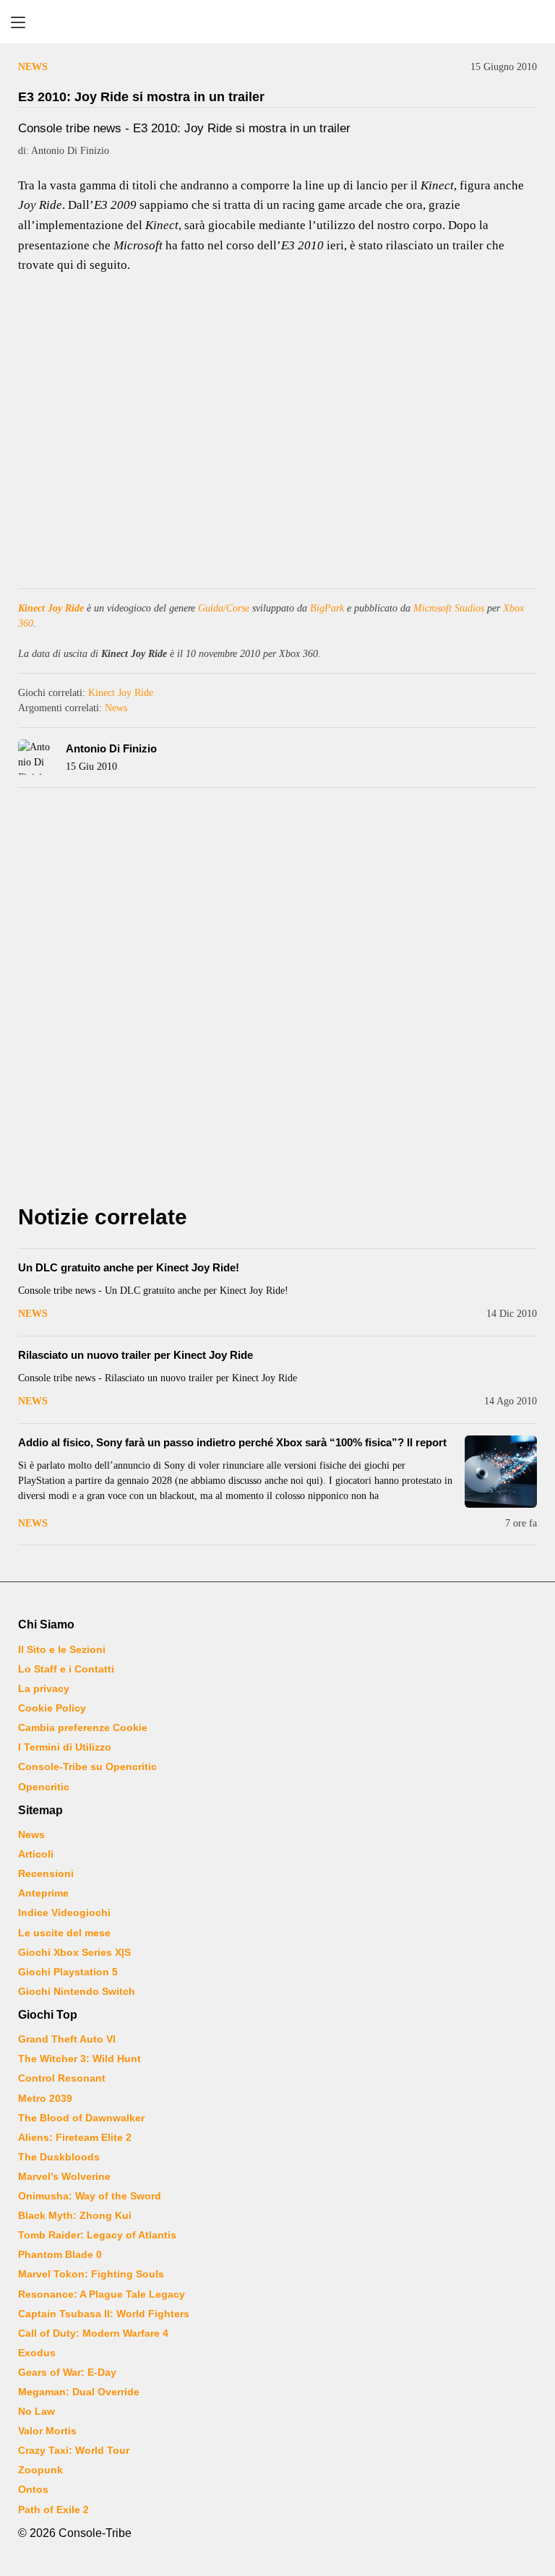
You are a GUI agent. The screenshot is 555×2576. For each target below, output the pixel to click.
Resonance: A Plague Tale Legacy (102, 2294)
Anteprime (43, 1893)
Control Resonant (62, 2078)
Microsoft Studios (449, 608)
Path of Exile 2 (53, 2510)
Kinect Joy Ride (51, 608)
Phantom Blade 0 (60, 2254)
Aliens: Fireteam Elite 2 (75, 2137)
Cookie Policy (52, 1708)
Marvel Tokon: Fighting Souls (91, 2274)
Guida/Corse (224, 608)
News (33, 67)
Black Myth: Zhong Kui (75, 2215)
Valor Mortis (47, 2431)
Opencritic (44, 1787)
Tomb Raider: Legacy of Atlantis (97, 2235)
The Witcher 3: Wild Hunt (79, 2058)
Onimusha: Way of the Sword (90, 2196)
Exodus (37, 2353)
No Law (36, 2411)
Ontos (33, 2489)
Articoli (36, 1854)
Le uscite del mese (64, 1933)
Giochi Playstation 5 (68, 1972)
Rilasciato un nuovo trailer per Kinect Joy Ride (135, 1355)
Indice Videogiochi (64, 1912)
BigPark (327, 608)
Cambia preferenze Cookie (83, 1727)
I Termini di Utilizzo (65, 1747)
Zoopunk (40, 2470)
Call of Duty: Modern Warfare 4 (93, 2333)
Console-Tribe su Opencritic (87, 1766)
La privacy (44, 1688)
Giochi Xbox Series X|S (74, 1952)
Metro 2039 (45, 2098)
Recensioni (46, 1873)
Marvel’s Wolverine (64, 2176)
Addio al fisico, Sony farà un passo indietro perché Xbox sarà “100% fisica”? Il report (232, 1442)
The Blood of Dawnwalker (81, 2118)
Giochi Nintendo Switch (77, 1991)
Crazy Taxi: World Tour (74, 2450)
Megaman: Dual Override (79, 2392)
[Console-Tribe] (277, 22)
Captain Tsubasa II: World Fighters (104, 2314)
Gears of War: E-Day (67, 2372)
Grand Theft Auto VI (67, 2039)
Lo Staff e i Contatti (66, 1669)
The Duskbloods (59, 2157)
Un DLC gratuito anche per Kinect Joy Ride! (129, 1267)
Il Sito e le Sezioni (62, 1649)
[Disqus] (277, 1000)
